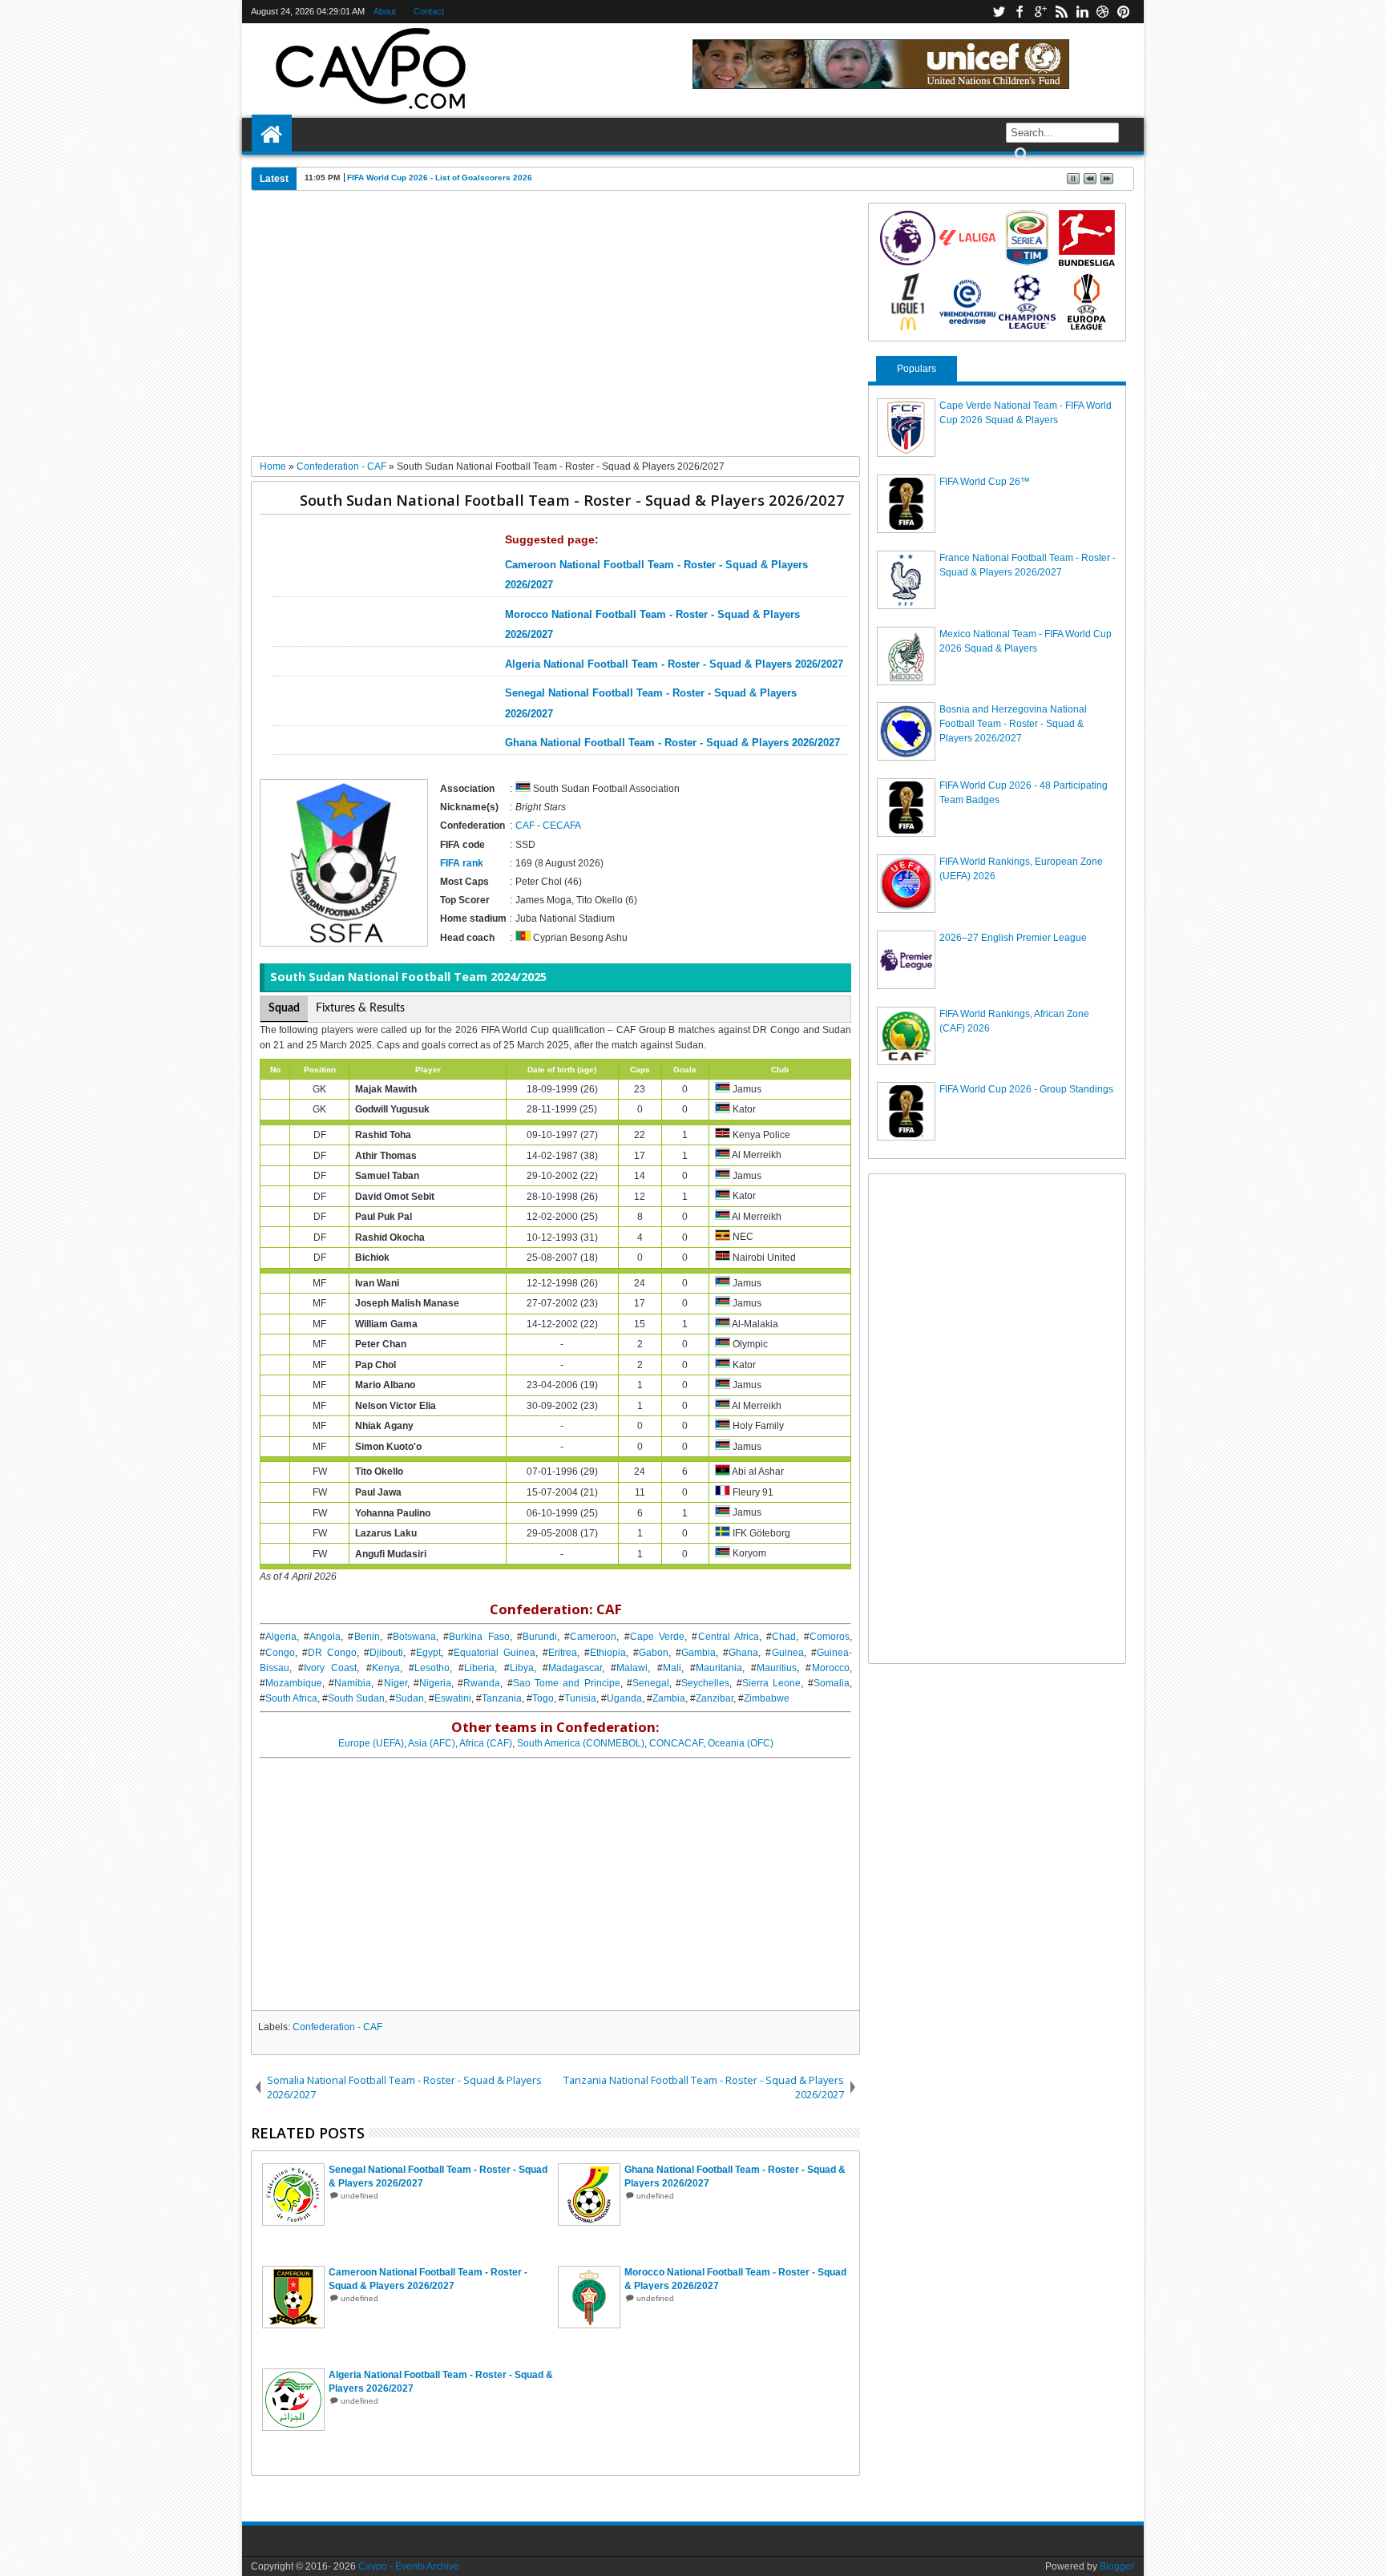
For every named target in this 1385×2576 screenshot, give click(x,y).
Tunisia (580, 1698)
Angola (325, 1637)
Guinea (788, 1653)
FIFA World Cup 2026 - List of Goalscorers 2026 (440, 178)
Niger (396, 1683)
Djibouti (386, 1653)
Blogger (1117, 2566)
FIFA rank (462, 863)
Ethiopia (608, 1653)
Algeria (281, 1637)
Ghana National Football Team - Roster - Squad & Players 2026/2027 (672, 743)
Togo (543, 1698)
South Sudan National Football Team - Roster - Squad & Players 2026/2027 (572, 500)
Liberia (479, 1668)
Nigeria (435, 1683)
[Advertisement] (556, 329)
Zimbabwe (767, 1698)
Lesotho (432, 1668)
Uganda (624, 1698)
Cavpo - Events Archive (409, 2566)
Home (272, 135)
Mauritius (777, 1668)
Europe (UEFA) (371, 1743)
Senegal (651, 1683)
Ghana (743, 1653)
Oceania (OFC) (741, 1743)
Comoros (830, 1637)
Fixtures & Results (360, 1008)
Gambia (699, 1653)
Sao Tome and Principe (567, 1683)
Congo (280, 1653)
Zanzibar (715, 1698)
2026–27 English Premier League (1013, 938)
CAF (525, 826)
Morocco (831, 1668)
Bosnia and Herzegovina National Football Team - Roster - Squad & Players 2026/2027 (1013, 724)
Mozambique (294, 1683)
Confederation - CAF (337, 2027)
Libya (522, 1668)
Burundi (540, 1637)
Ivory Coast (330, 1668)
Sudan (410, 1698)
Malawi (632, 1668)
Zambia (669, 1698)
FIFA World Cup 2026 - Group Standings (1026, 1089)
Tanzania (502, 1698)
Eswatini (453, 1698)
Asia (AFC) (432, 1743)
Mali (672, 1668)
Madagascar (575, 1668)
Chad (784, 1637)
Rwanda (482, 1683)
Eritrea (563, 1653)
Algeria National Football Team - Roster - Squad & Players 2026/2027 (674, 664)
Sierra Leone (771, 1683)
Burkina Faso (479, 1637)
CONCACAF (676, 1743)
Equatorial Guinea (495, 1653)
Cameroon (593, 1637)
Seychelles (705, 1683)
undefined (359, 2196)
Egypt (428, 1653)
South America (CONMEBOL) (581, 1743)
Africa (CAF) (486, 1743)
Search (1020, 154)
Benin (367, 1637)
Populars (917, 369)
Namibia (353, 1683)
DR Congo (332, 1653)
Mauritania (719, 1668)
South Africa (291, 1698)
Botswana (414, 1637)
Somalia (832, 1683)
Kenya (386, 1668)
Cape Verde (657, 1637)
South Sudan (356, 1698)
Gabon (654, 1653)
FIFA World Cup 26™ (985, 482)
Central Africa (729, 1637)
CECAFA (562, 826)
